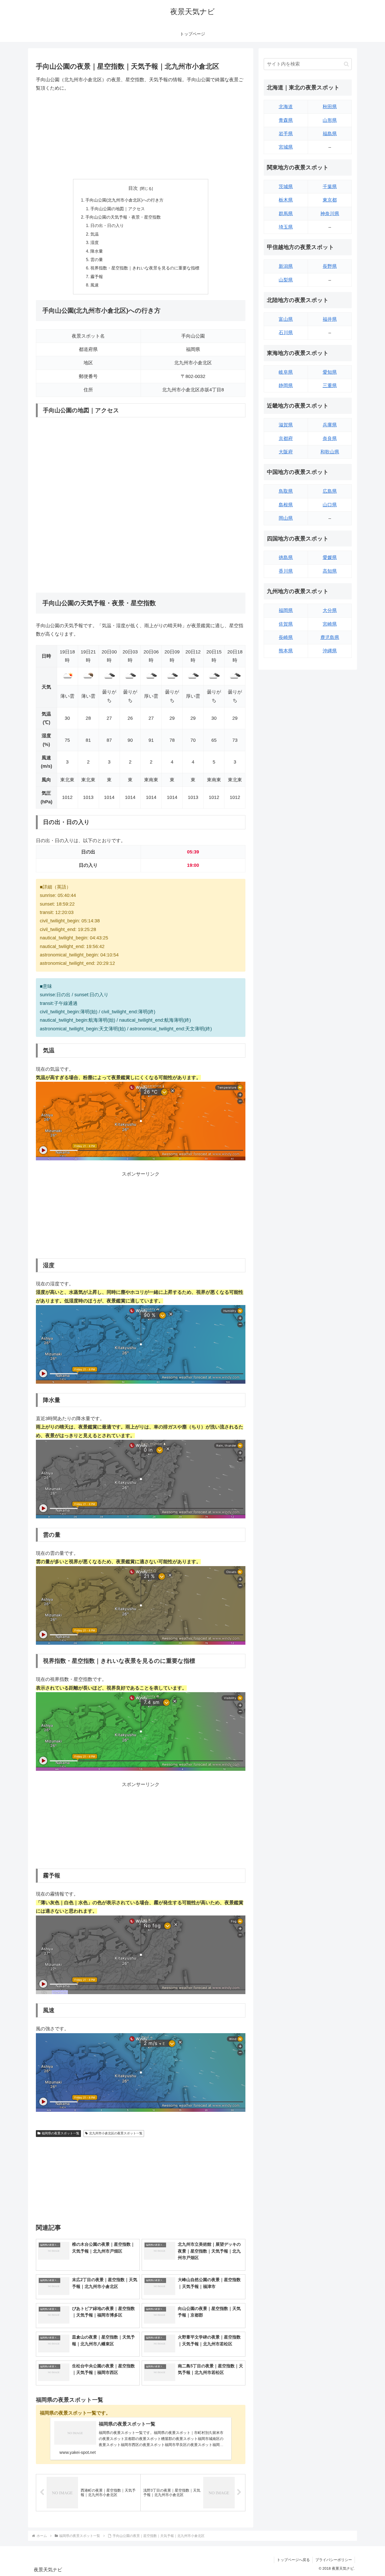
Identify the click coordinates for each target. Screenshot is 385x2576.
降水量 (97, 251)
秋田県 (330, 107)
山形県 (330, 120)
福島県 (330, 134)
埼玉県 (286, 227)
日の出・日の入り (107, 225)
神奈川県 (330, 214)
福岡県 (286, 610)
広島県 (330, 491)
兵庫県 (330, 425)
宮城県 (286, 147)
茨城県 (286, 187)
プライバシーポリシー (334, 2560)
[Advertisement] (141, 136)
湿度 (95, 242)
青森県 (286, 120)
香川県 (286, 571)
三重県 (330, 386)
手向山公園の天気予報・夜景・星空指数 (123, 217)
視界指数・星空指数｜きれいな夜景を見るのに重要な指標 (145, 268)
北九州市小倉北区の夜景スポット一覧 (116, 2133)
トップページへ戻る (293, 2560)
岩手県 (286, 134)
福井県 (330, 319)
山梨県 (286, 280)
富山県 (286, 319)
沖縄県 (330, 651)
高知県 (330, 571)
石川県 (286, 333)
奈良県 (330, 439)
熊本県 (286, 651)
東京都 (330, 200)
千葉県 (330, 187)
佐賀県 (286, 624)
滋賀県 (286, 425)
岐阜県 (286, 372)
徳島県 (286, 558)
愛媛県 (330, 558)
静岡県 (286, 386)
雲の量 (97, 259)
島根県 (286, 505)
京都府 (286, 439)
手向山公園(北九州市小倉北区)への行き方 (124, 200)
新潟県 (286, 266)
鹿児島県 (330, 637)
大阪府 (286, 452)
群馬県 (286, 214)
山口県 (330, 505)
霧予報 (97, 277)
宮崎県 (330, 624)
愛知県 (330, 372)
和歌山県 (330, 452)
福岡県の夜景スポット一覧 (60, 2133)
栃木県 (286, 200)
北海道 (286, 107)
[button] (346, 64)
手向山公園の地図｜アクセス (118, 209)
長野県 (330, 266)
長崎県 (286, 637)
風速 (95, 285)
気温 (95, 234)
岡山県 (286, 518)
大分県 (330, 610)
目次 (133, 188)
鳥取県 (286, 491)
